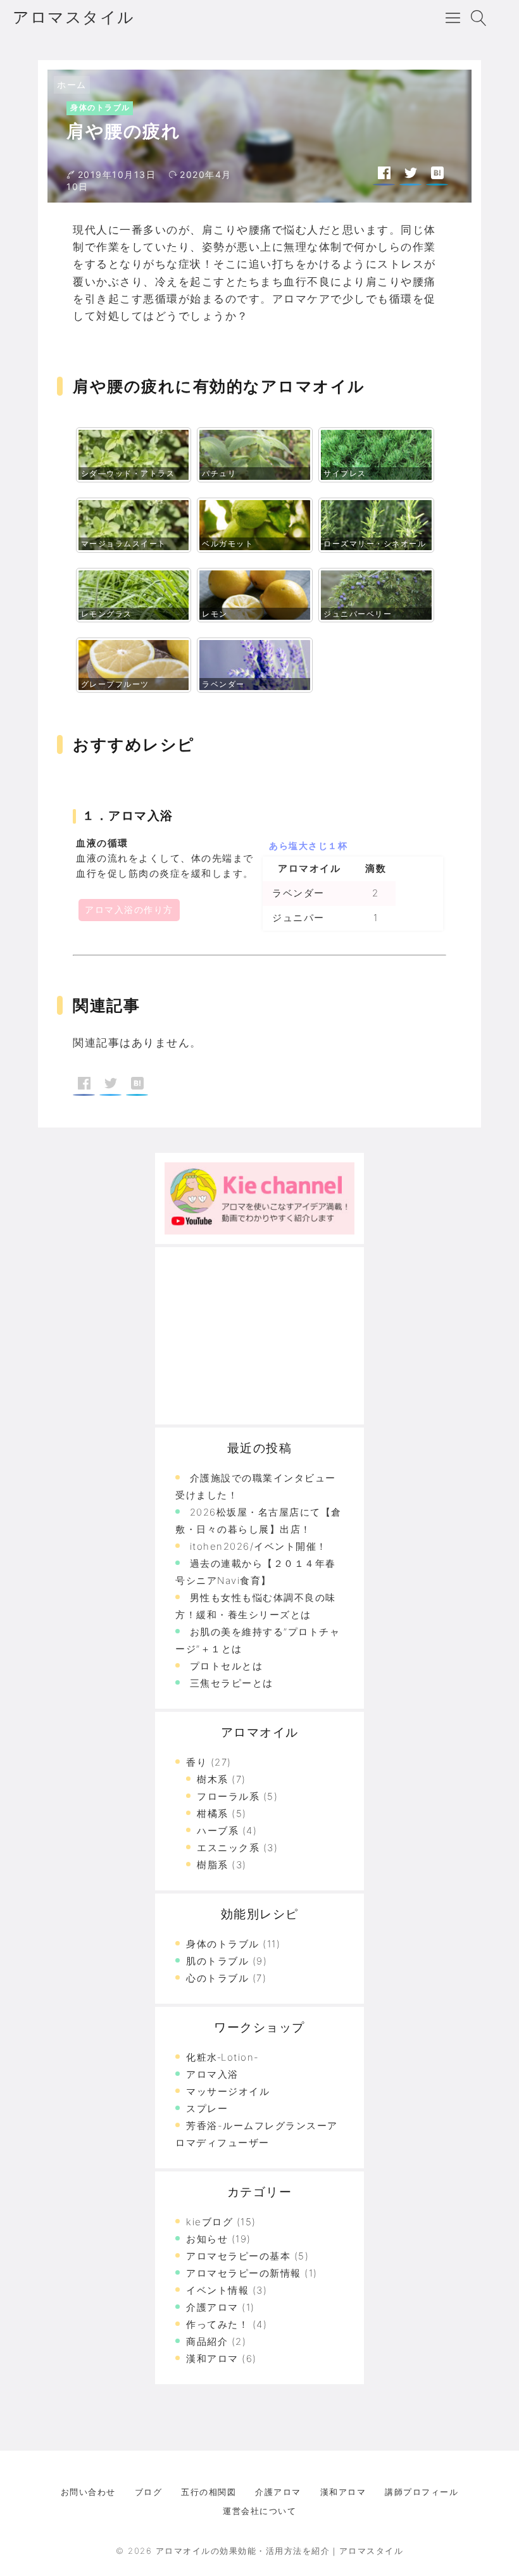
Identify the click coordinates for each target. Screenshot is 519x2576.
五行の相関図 (209, 2492)
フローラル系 (228, 1796)
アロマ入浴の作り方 (129, 909)
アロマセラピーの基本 (238, 2256)
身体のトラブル (100, 107)
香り (197, 1762)
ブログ (149, 2492)
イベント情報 (217, 2290)
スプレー (207, 2108)
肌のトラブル (217, 1961)
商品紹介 (207, 2341)
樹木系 (213, 1779)
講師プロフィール (422, 2492)
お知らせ (207, 2239)
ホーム (72, 85)
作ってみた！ (217, 2324)
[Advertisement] (259, 1336)
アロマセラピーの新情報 (244, 2273)
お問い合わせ (88, 2492)
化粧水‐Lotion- (223, 2057)
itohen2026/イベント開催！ (259, 1546)
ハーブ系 (218, 1831)
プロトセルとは (227, 1666)
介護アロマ (212, 2307)
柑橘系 (213, 1813)
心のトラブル (217, 1978)
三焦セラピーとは (232, 1683)
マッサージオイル (228, 2091)
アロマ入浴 (212, 2074)
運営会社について (259, 2511)
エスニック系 (228, 1848)
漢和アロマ (212, 2359)
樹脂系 (213, 1865)
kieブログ (209, 2222)
